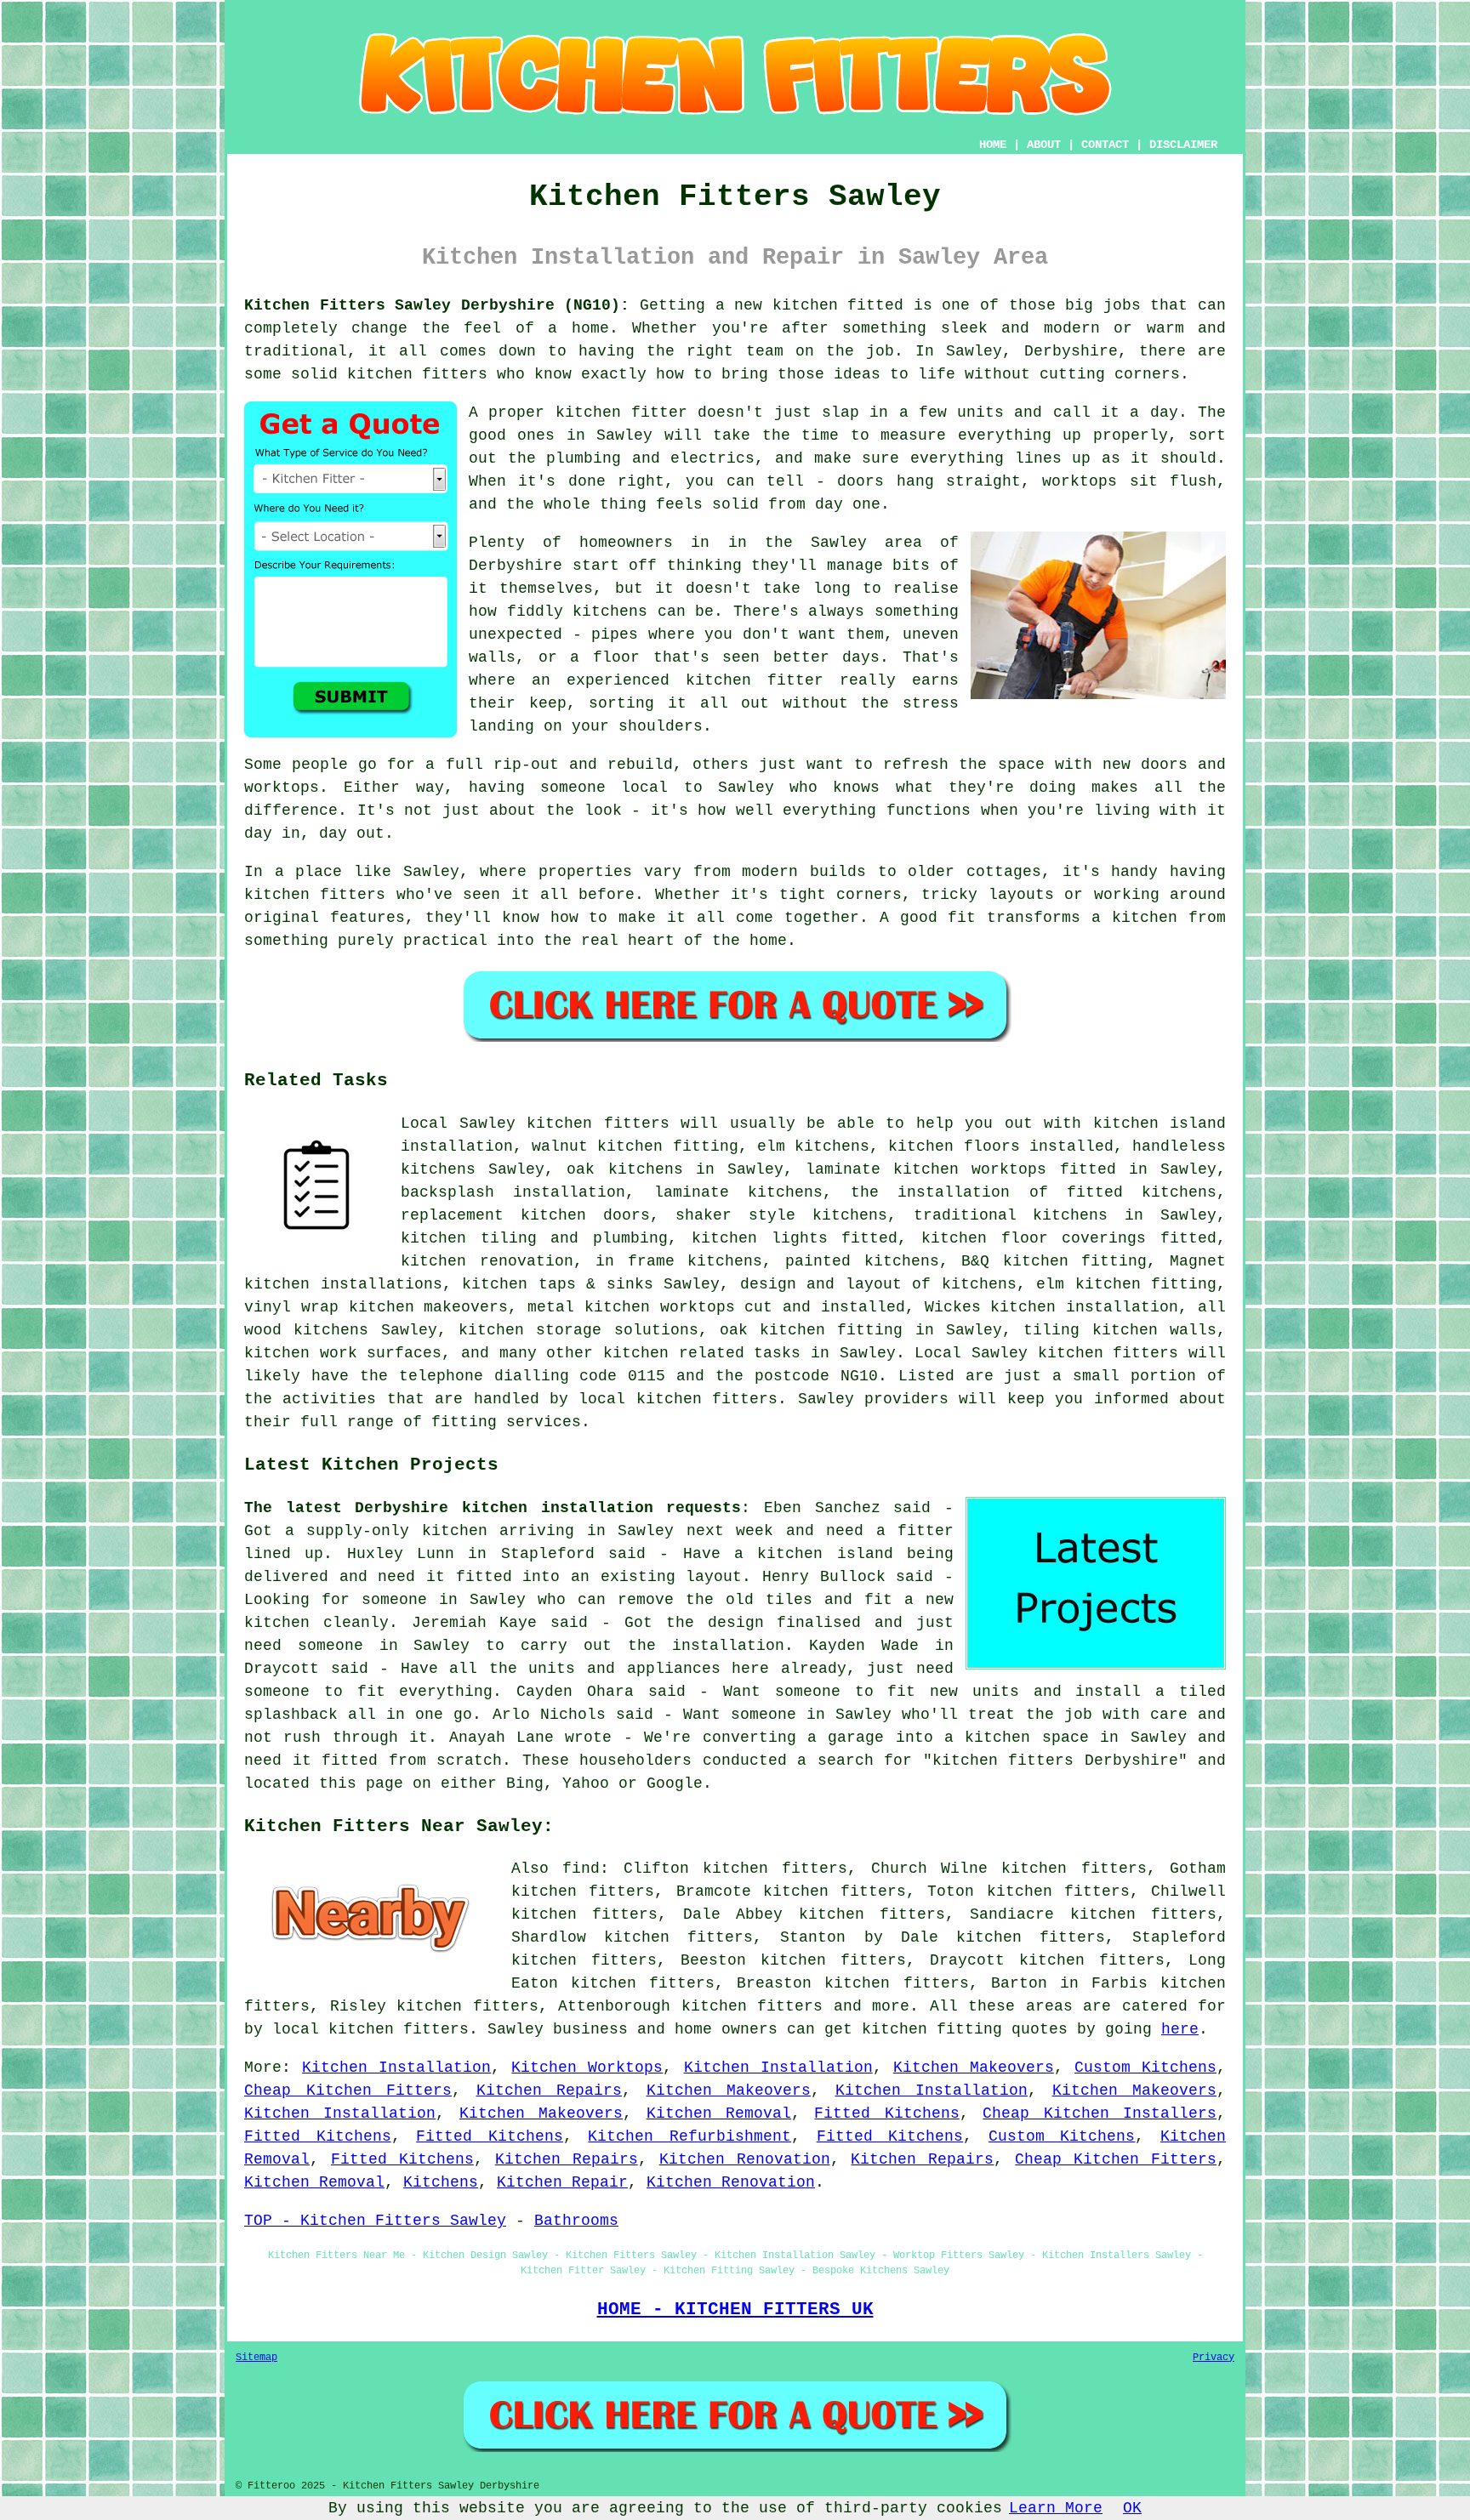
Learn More (1056, 2508)
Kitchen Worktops (587, 2068)
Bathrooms (576, 2221)
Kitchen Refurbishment (689, 2136)
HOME (993, 145)
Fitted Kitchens (886, 2113)
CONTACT (1105, 145)
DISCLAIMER (1183, 145)
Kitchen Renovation (745, 2159)
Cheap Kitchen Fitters (348, 2091)
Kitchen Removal (719, 2113)
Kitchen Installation (396, 2068)
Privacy (1214, 2358)
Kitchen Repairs (550, 2091)
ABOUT (1044, 145)
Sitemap (256, 2358)
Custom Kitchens (1145, 2068)
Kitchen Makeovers (974, 2068)
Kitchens (441, 2182)
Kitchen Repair (562, 2182)
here (1180, 2029)
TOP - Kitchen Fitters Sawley (375, 2221)
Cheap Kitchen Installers (1100, 2113)
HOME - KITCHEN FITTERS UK (735, 2309)
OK (1132, 2508)
